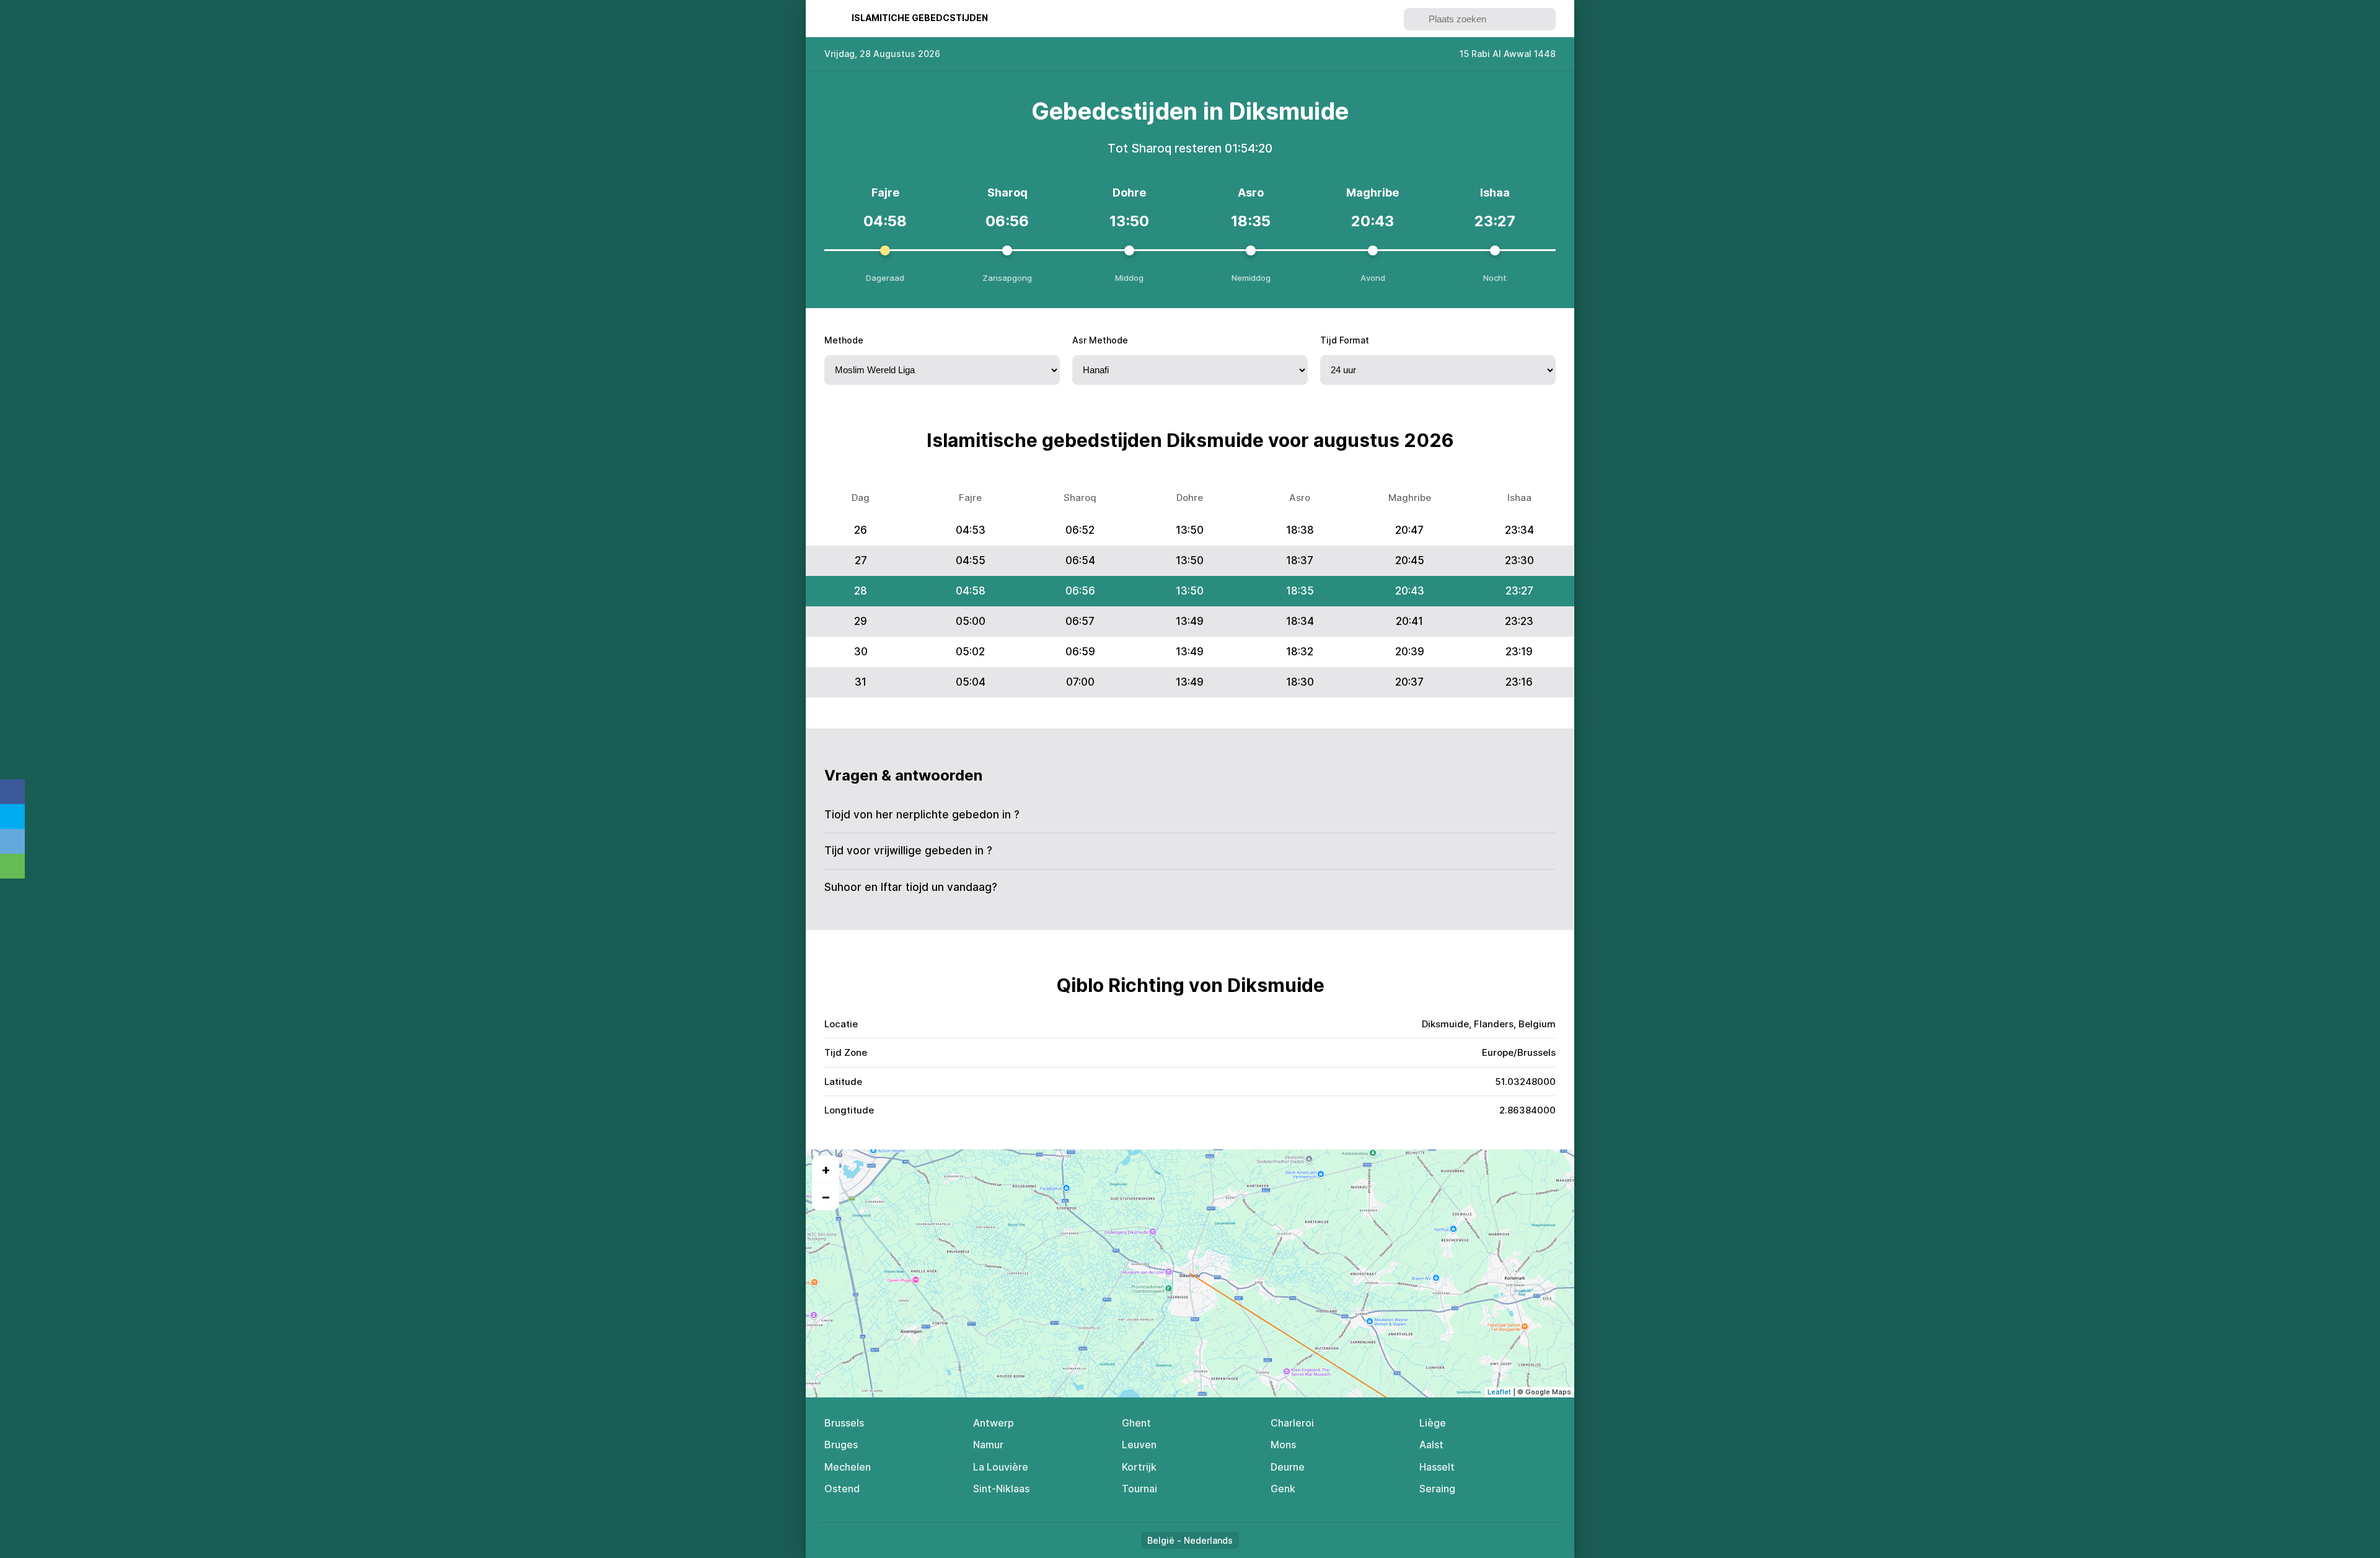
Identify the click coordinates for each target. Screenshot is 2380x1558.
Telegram (12, 841)
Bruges (841, 1445)
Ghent (1136, 1423)
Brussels (844, 1423)
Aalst (1431, 1445)
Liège (1433, 1423)
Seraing (1437, 1489)
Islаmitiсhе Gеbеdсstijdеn (920, 18)
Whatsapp (12, 866)
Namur (988, 1445)
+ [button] (826, 1169)
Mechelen (848, 1467)
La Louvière (1001, 1467)
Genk (1283, 1489)
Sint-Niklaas (1001, 1489)
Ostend (842, 1489)
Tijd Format (1345, 340)
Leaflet (1499, 1392)
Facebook (12, 792)
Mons (1283, 1445)
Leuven (1139, 1445)
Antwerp (994, 1423)
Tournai (1139, 1489)
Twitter (12, 817)
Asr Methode (1100, 340)
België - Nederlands (1190, 1540)
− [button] (826, 1197)
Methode (844, 340)
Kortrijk (1139, 1467)
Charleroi (1292, 1423)
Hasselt (1437, 1467)
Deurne (1288, 1467)
